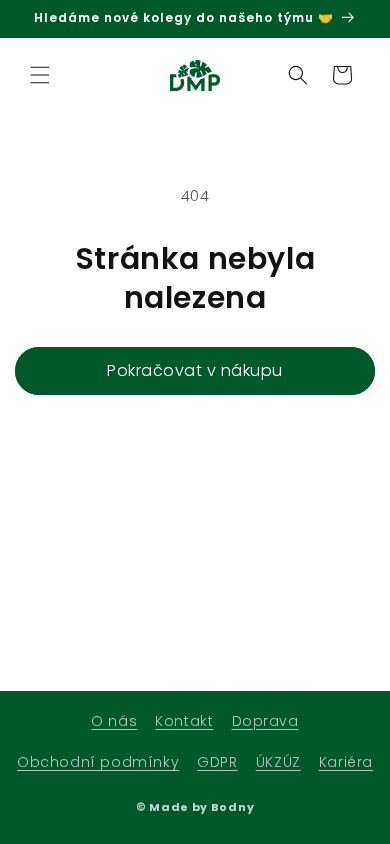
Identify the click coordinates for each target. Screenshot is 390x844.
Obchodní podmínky (98, 762)
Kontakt (184, 721)
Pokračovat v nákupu (195, 370)
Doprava (265, 721)
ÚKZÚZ (278, 762)
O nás (114, 721)
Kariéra (346, 762)
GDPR (217, 762)
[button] (40, 75)
